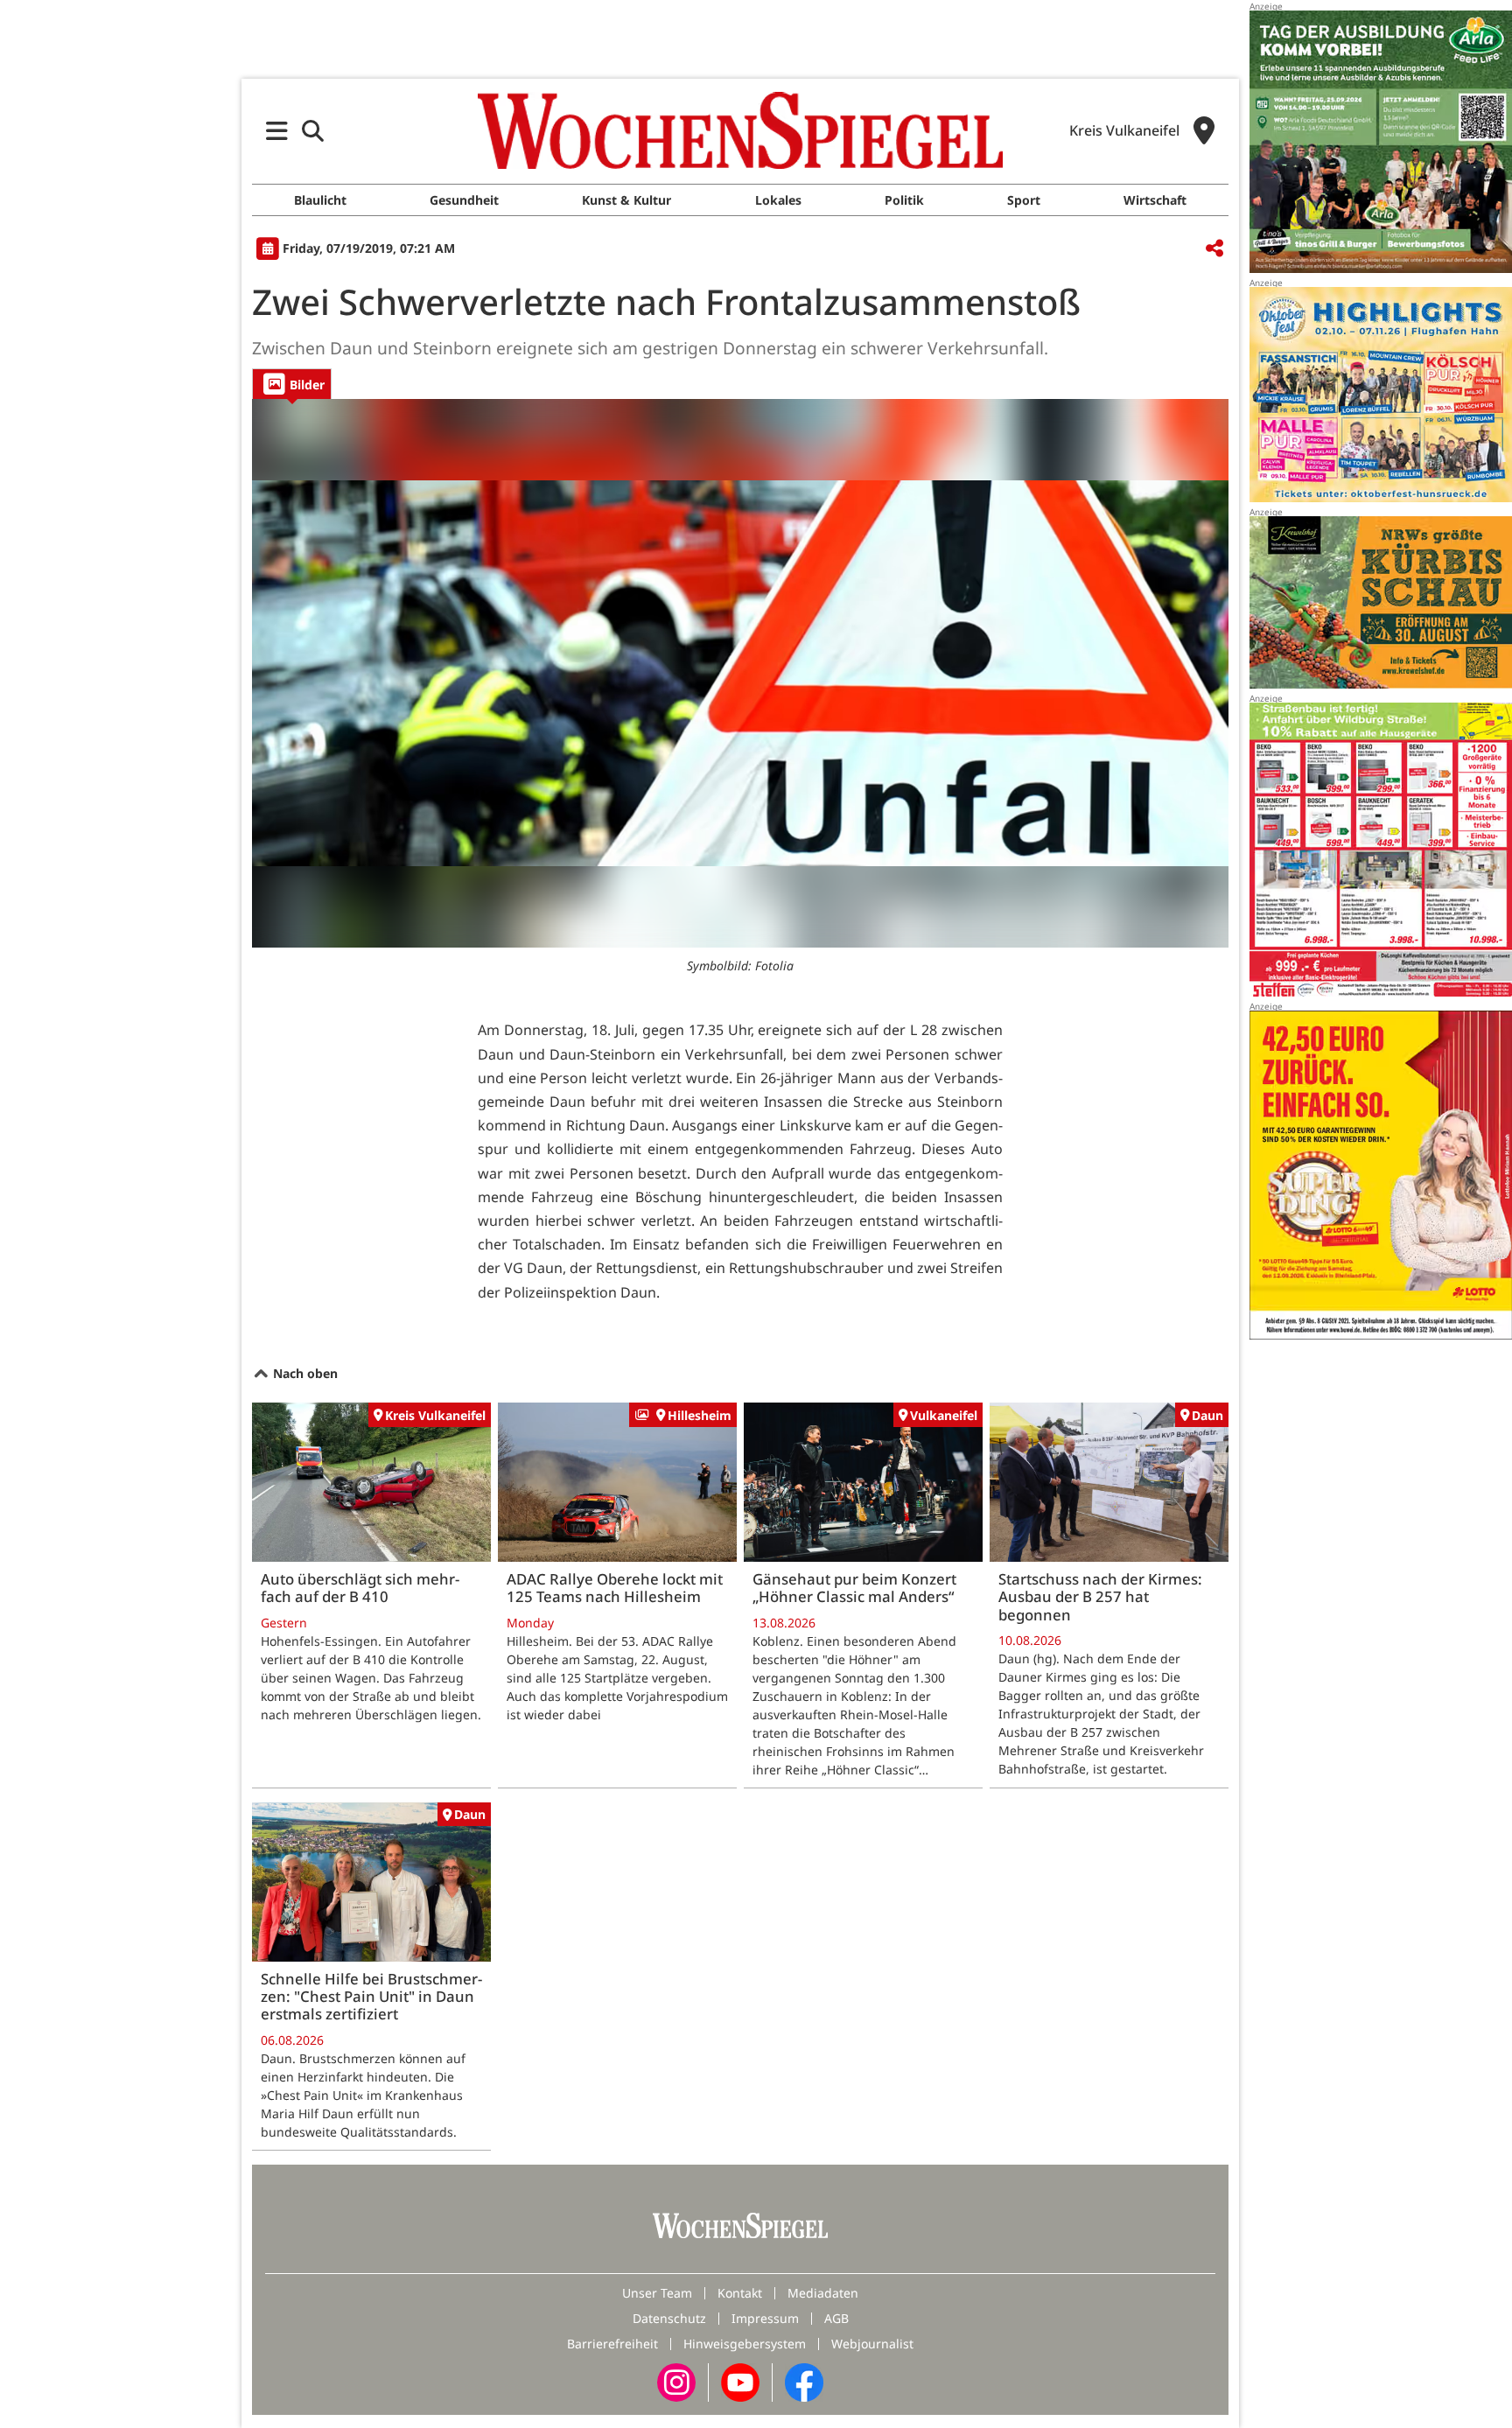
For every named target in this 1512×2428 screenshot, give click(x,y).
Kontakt (740, 2293)
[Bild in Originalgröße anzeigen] (740, 674)
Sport (1024, 200)
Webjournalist (872, 2344)
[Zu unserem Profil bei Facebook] (804, 2381)
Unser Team (657, 2293)
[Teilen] (1214, 249)
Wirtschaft (1155, 200)
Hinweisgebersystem (745, 2344)
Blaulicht (320, 200)
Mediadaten (823, 2293)
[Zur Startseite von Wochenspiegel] (740, 130)
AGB (836, 2318)
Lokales (778, 200)
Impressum (765, 2318)
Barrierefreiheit (612, 2344)
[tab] (292, 384)
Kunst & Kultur (626, 200)
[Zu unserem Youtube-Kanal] (740, 2381)
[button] (277, 131)
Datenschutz (669, 2318)
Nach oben (304, 1373)
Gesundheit (464, 200)
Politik (904, 200)
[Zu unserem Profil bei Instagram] (676, 2381)
